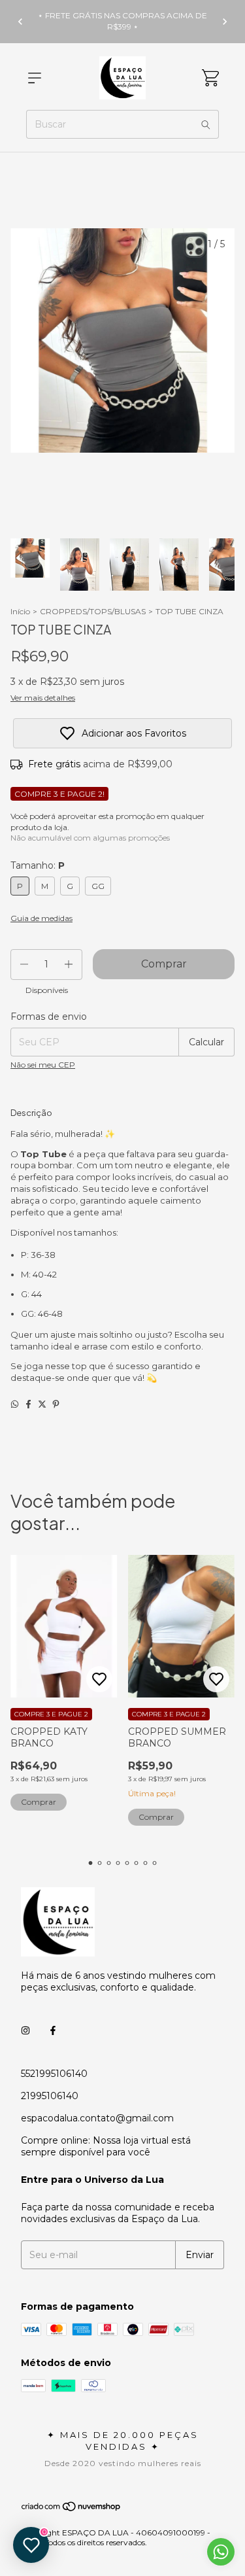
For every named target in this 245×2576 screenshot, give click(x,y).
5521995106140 (54, 2074)
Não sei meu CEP (43, 1065)
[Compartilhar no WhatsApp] (15, 1404)
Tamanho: (38, 865)
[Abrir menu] (35, 78)
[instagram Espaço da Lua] (25, 2030)
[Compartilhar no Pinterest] (56, 1404)
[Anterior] (20, 22)
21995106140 (50, 2096)
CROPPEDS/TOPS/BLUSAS (93, 611)
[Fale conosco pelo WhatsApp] (221, 2552)
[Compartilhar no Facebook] (28, 1404)
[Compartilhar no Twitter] (42, 1404)
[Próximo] (225, 22)
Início (20, 611)
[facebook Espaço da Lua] (53, 2030)
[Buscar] (206, 124)
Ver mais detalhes (43, 698)
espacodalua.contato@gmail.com (97, 2118)
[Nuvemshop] (72, 2510)
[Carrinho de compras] (210, 78)
